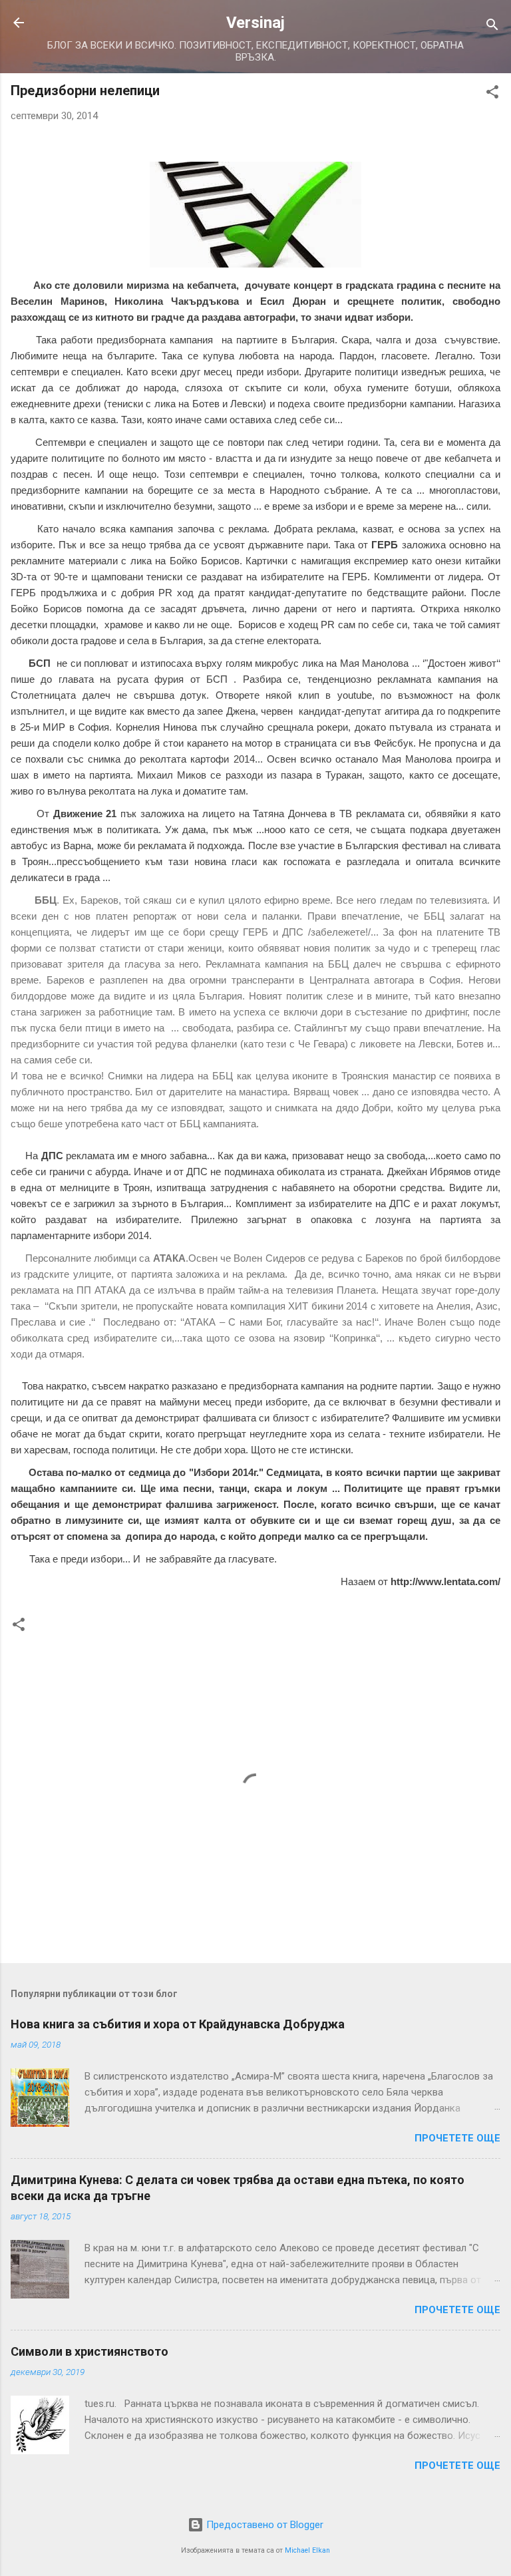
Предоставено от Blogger (263, 2525)
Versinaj (255, 23)
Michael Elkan (307, 2550)
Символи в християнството (89, 2351)
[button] (492, 94)
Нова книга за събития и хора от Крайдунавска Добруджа (178, 2024)
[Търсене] (492, 27)
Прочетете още (457, 2138)
